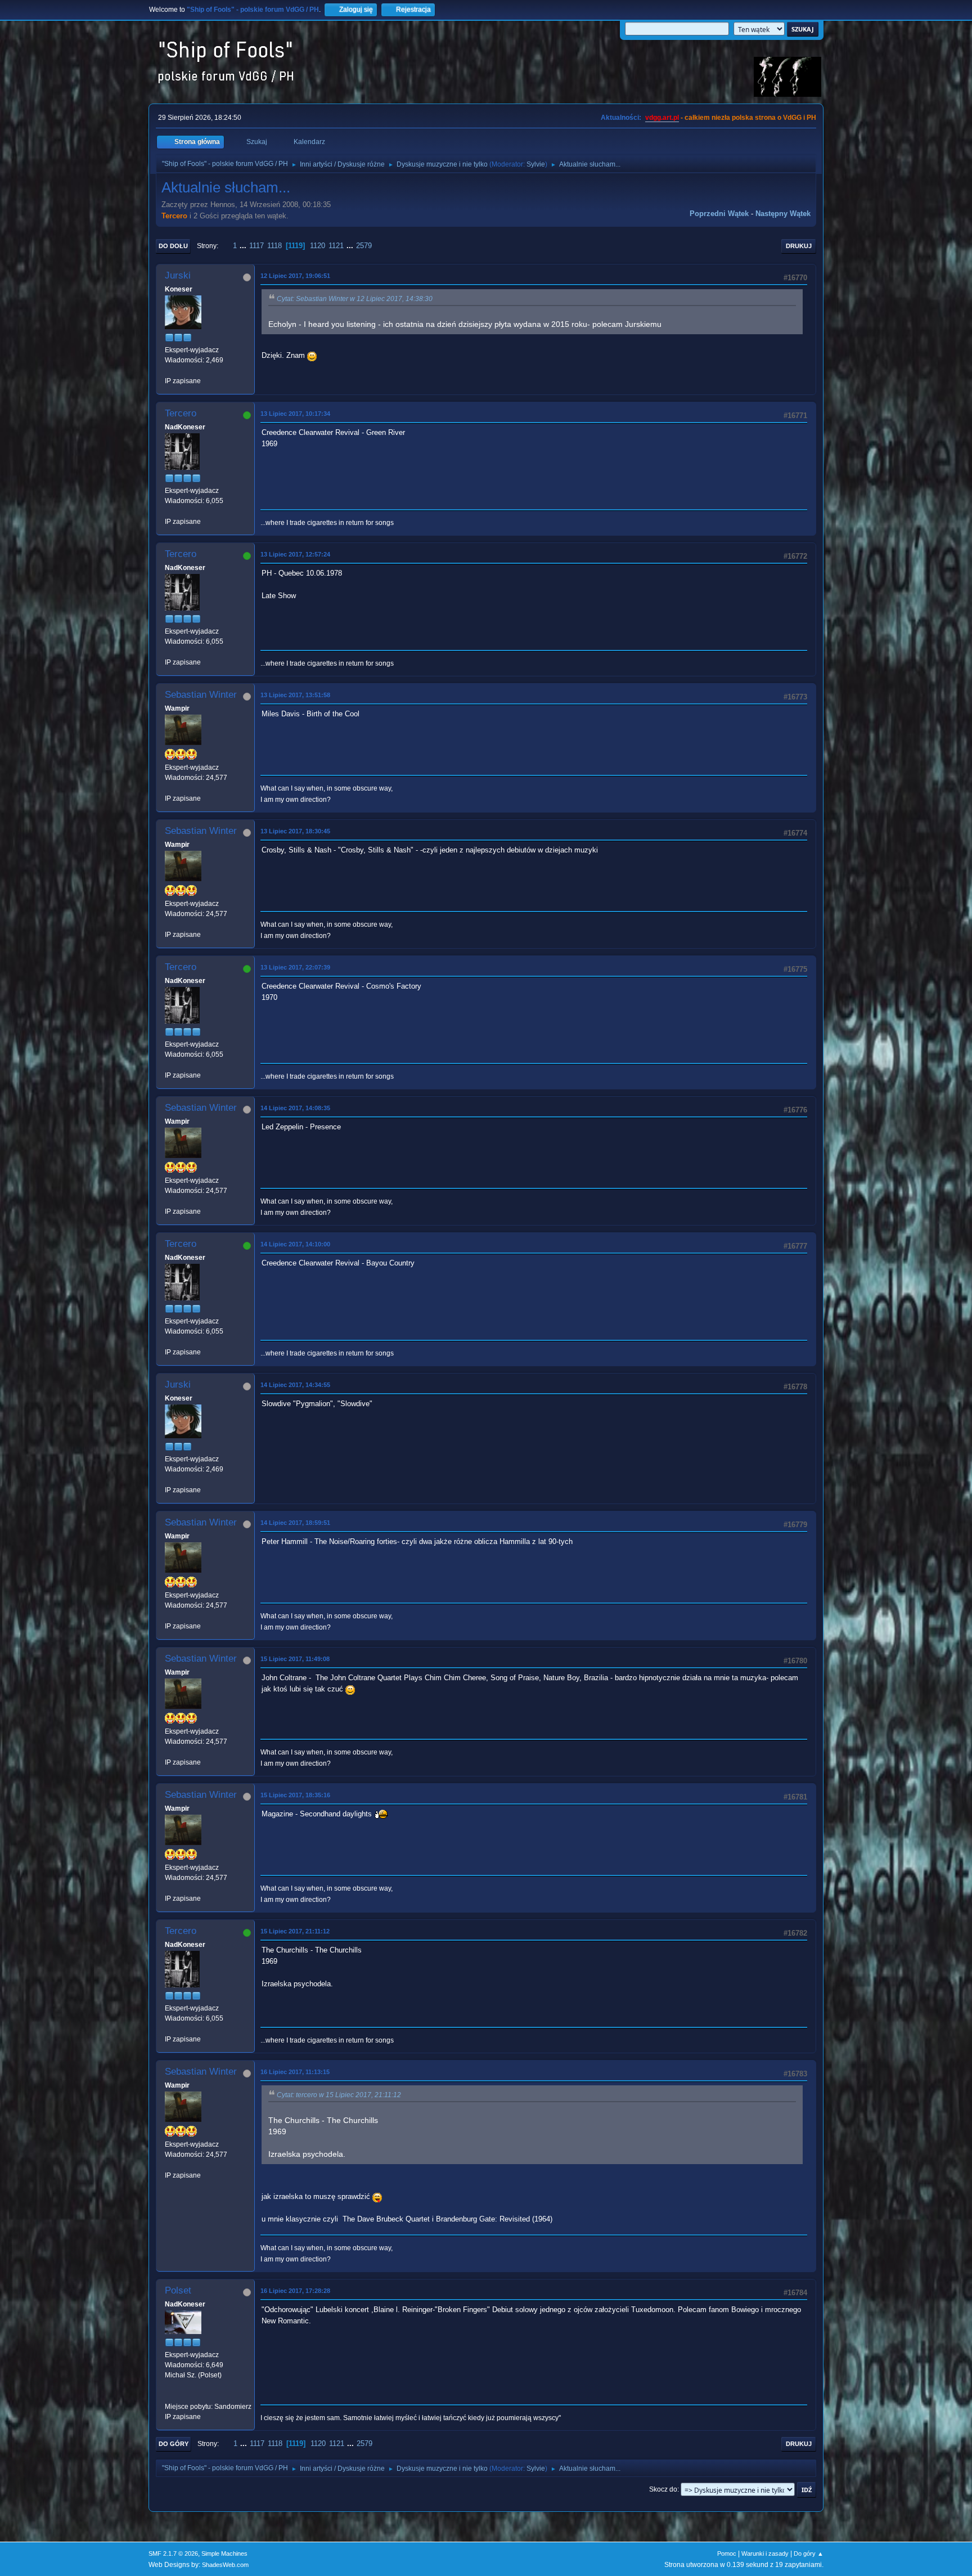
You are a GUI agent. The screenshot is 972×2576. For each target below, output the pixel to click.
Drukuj (799, 246)
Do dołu (173, 246)
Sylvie (536, 164)
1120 (318, 246)
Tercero (174, 216)
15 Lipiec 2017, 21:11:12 (295, 1931)
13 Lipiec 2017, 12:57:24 (295, 554)
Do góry (174, 2444)
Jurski (178, 275)
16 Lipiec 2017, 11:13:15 (295, 2072)
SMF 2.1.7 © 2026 (173, 2553)
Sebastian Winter (201, 695)
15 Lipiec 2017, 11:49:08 (295, 1659)
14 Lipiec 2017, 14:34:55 (295, 1385)
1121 (336, 246)
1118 (274, 246)
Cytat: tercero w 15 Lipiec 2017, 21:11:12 (339, 2095)
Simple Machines (224, 2553)
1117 (256, 246)
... (244, 246)
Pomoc (727, 2553)
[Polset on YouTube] (169, 2396)
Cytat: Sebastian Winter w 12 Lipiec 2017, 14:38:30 (355, 299)
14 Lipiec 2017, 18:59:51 (295, 1523)
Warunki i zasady (765, 2553)
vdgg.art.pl (662, 118)
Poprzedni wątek (719, 214)
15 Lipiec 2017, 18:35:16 (295, 1795)
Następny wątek (783, 214)
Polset (178, 2290)
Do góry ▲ (809, 2553)
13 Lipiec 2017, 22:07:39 (295, 967)
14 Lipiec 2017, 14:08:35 (295, 1108)
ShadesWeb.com (225, 2565)
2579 (364, 246)
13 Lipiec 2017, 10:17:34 (295, 414)
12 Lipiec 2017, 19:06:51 (295, 276)
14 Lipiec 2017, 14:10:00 (295, 1244)
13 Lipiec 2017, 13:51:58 (295, 695)
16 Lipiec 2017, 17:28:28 (295, 2291)
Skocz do (663, 2489)
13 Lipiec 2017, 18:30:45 (295, 831)
